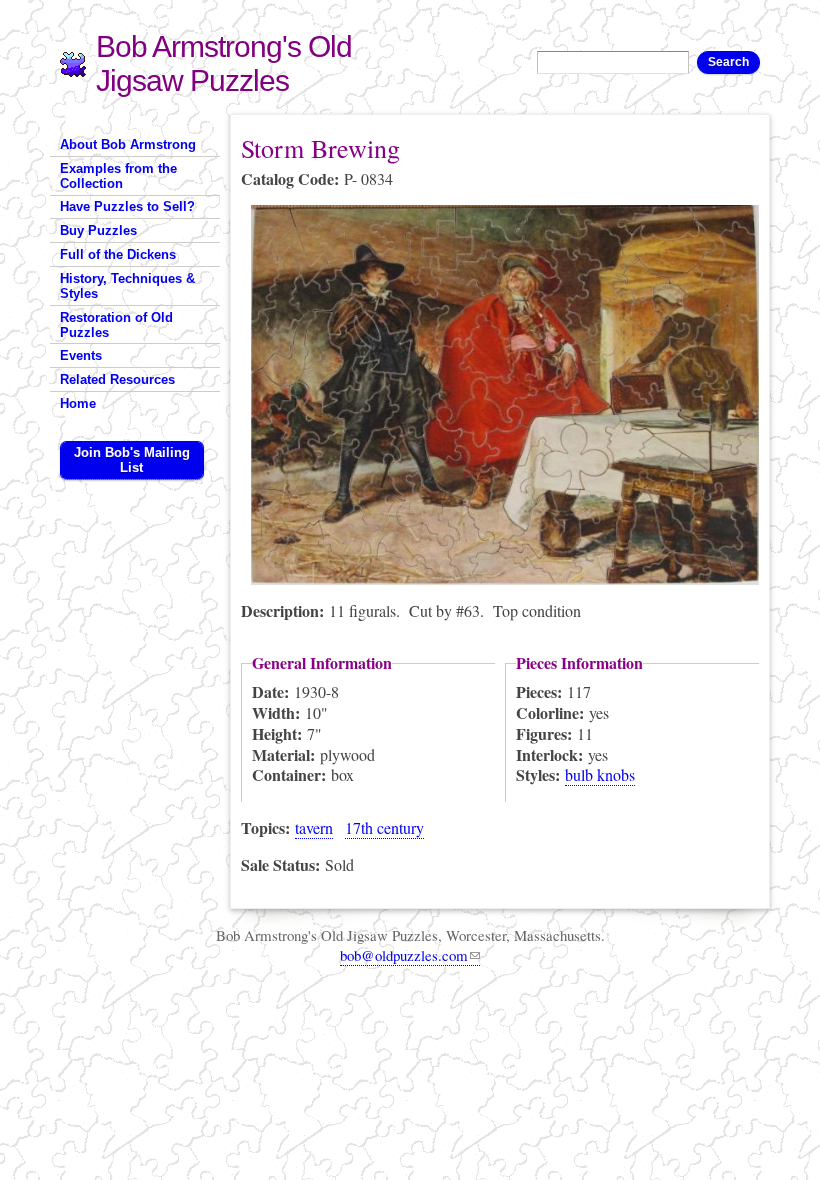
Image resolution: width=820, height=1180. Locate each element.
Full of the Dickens (118, 254)
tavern (314, 827)
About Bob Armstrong (128, 144)
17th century (384, 827)
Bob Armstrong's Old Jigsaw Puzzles (224, 63)
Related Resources (117, 379)
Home (78, 403)
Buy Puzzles (98, 230)
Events (81, 355)
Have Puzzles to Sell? (127, 206)
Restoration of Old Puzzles (116, 325)
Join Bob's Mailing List (132, 460)
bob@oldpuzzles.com (404, 955)
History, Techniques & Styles (127, 286)
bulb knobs (600, 774)
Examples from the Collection (118, 176)
